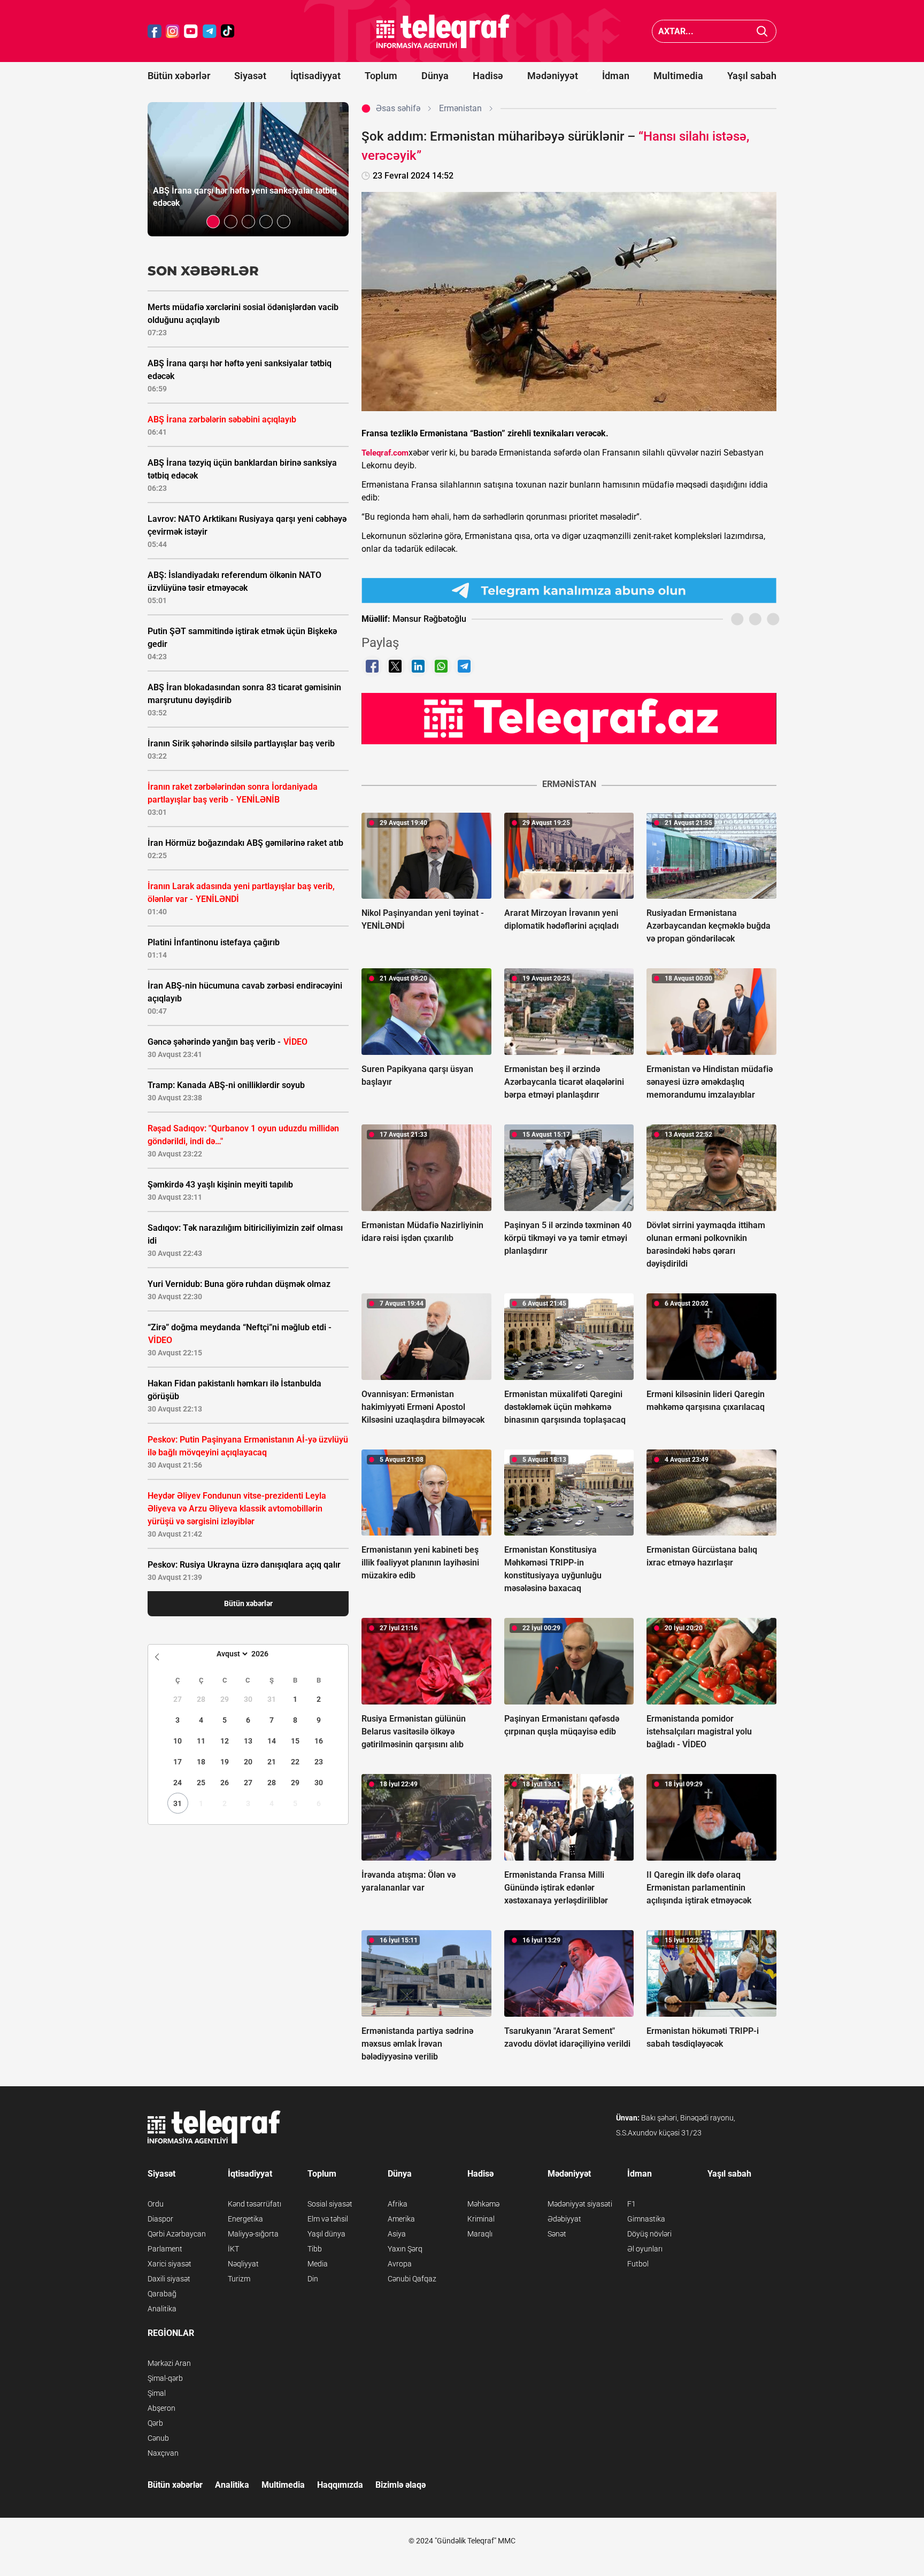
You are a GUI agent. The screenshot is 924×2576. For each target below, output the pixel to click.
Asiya (397, 2234)
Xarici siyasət (170, 2264)
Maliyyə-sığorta (253, 2234)
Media (318, 2264)
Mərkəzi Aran (169, 2363)
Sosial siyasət (330, 2204)
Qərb (155, 2423)
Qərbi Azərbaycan (177, 2234)
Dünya (435, 76)
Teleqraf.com (385, 453)
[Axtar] (762, 31)
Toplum (381, 76)
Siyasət (250, 76)
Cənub (158, 2438)
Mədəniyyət (553, 76)
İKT (233, 2249)
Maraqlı (480, 2234)
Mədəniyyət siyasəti (580, 2204)
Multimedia (678, 76)
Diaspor (160, 2219)
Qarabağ (162, 2294)
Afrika (398, 2204)
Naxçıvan (163, 2453)
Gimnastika (646, 2219)
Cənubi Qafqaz (412, 2279)
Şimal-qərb (165, 2378)
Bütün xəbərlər (179, 76)
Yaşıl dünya (326, 2234)
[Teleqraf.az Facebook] (155, 31)
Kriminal (481, 2219)
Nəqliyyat (243, 2264)
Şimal (157, 2393)
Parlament (165, 2249)
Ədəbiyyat (564, 2219)
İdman (616, 76)
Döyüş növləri (649, 2234)
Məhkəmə (483, 2204)
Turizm (239, 2279)
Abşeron (161, 2408)
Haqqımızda (340, 2485)
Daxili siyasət (169, 2279)
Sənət (557, 2234)
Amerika (401, 2219)
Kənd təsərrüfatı (255, 2204)
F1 (632, 2204)
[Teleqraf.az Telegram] (210, 31)
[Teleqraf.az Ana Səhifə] (443, 31)
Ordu (156, 2204)
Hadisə (488, 76)
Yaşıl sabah (752, 76)
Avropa (400, 2264)
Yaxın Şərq (405, 2249)
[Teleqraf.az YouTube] (191, 31)
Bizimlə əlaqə (401, 2485)
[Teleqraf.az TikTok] (228, 31)
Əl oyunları (645, 2249)
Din (313, 2279)
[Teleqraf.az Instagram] (173, 31)
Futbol (638, 2264)
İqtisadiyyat (315, 76)
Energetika (245, 2219)
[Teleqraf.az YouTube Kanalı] (569, 718)
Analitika (162, 2309)
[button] (213, 222)
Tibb (315, 2249)
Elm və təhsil (328, 2219)
